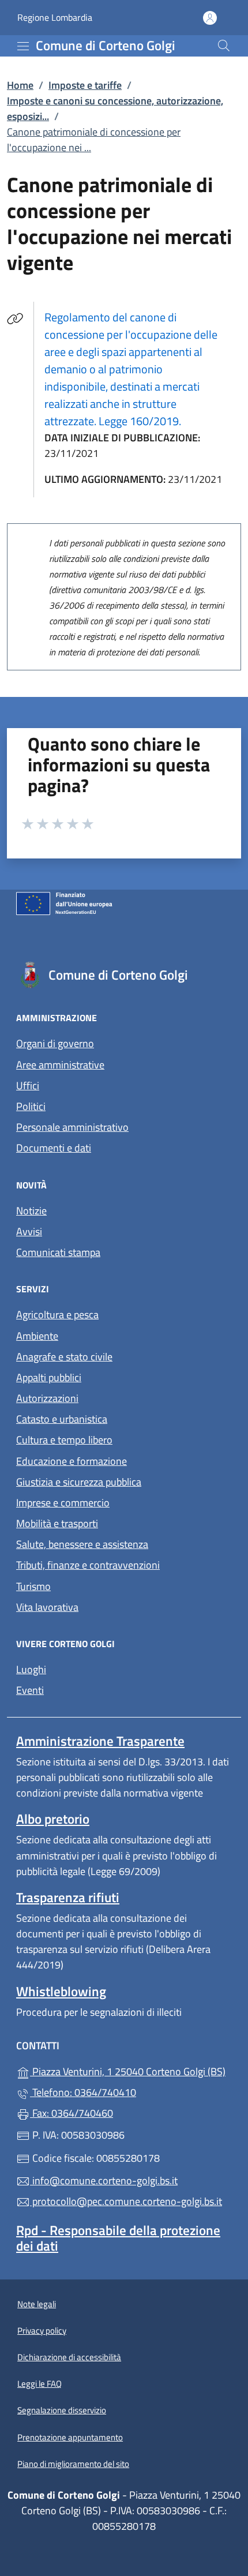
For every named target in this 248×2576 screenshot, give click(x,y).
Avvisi (29, 1231)
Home (20, 85)
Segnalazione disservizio (62, 2410)
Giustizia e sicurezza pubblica (79, 1482)
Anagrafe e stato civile (64, 1357)
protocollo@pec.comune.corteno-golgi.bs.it (126, 2201)
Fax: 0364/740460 (72, 2113)
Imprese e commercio (63, 1503)
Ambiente (37, 1336)
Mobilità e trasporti (57, 1523)
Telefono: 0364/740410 (83, 2092)
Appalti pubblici (49, 1377)
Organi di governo (55, 1043)
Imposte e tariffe (85, 85)
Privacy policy (42, 2331)
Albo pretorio (53, 1819)
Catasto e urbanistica (62, 1419)
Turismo (33, 1586)
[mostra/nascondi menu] (23, 46)
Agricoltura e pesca (57, 1315)
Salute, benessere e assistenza (82, 1544)
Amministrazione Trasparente (100, 1741)
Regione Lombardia (55, 18)
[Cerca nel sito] (224, 46)
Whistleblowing (61, 1991)
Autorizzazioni (47, 1398)
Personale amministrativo (72, 1127)
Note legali (37, 2304)
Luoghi (31, 1669)
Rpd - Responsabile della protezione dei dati (118, 2238)
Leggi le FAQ (40, 2384)
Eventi (30, 1690)
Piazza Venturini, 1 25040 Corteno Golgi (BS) (131, 2070)
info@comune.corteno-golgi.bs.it (104, 2181)
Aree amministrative (60, 1065)
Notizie (31, 1211)
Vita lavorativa (47, 1607)
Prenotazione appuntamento (70, 2437)
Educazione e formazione (72, 1461)
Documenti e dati (54, 1148)
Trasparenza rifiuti (68, 1897)
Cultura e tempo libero (64, 1440)
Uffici (28, 1085)
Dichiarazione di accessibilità (69, 2357)
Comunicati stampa (58, 1252)
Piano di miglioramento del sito (73, 2464)
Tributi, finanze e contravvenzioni (88, 1565)
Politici (31, 1106)
